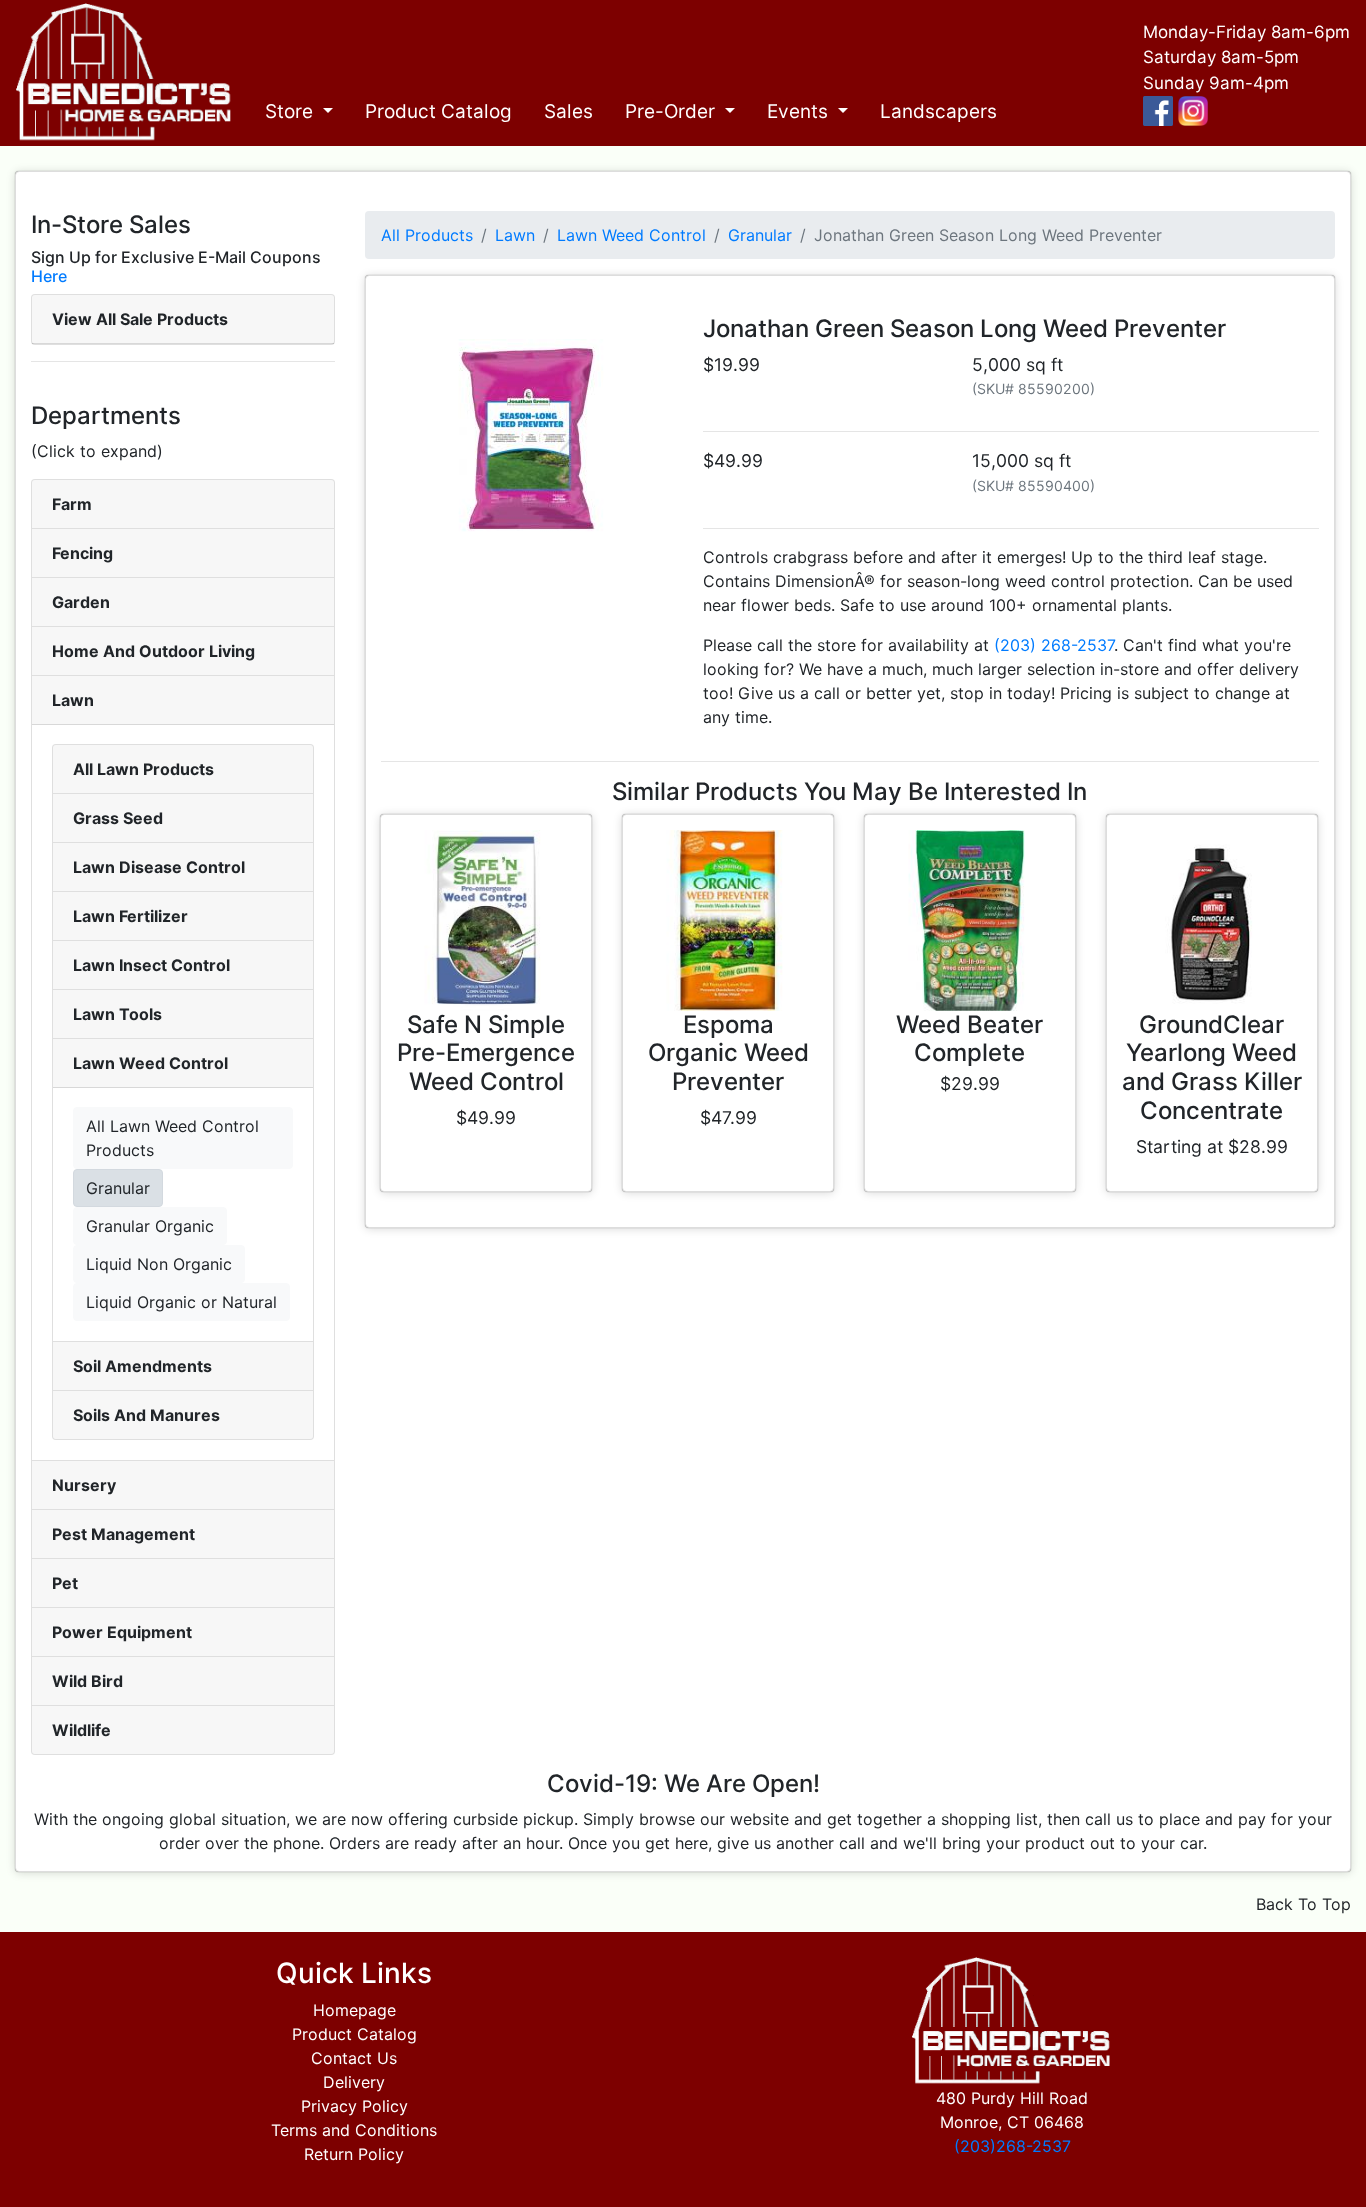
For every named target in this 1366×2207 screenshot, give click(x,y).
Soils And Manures (146, 1415)
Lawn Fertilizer (130, 916)
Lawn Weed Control (150, 1063)
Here (49, 276)
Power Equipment (122, 1632)
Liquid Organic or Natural (181, 1302)
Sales (568, 111)
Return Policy (354, 2154)
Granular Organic (150, 1226)
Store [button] (291, 111)
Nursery (84, 1485)
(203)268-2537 (1012, 2146)
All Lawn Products (143, 769)
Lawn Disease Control (159, 867)
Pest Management (123, 1534)
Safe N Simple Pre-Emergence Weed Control (486, 1053)
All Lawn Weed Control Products (172, 1138)
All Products (427, 235)
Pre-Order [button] (672, 111)
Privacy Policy (354, 2106)
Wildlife (81, 1730)
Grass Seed (118, 818)
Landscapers (938, 111)
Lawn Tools (117, 1014)
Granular (118, 1188)
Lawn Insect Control (151, 965)
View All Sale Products (140, 319)
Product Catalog (438, 111)
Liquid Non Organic (159, 1264)
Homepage (354, 2010)
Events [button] (800, 111)
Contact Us (354, 2058)
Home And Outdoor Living (153, 651)
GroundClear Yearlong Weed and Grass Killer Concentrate (1212, 1067)
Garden (81, 602)
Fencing (82, 553)
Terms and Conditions (354, 2130)
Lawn (73, 700)
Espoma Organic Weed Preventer (728, 1053)
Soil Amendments (142, 1366)
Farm (72, 504)
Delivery (354, 2082)
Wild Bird (87, 1681)
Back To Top (1303, 1904)
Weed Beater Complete (969, 1039)
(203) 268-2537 (1054, 645)
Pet (65, 1583)
